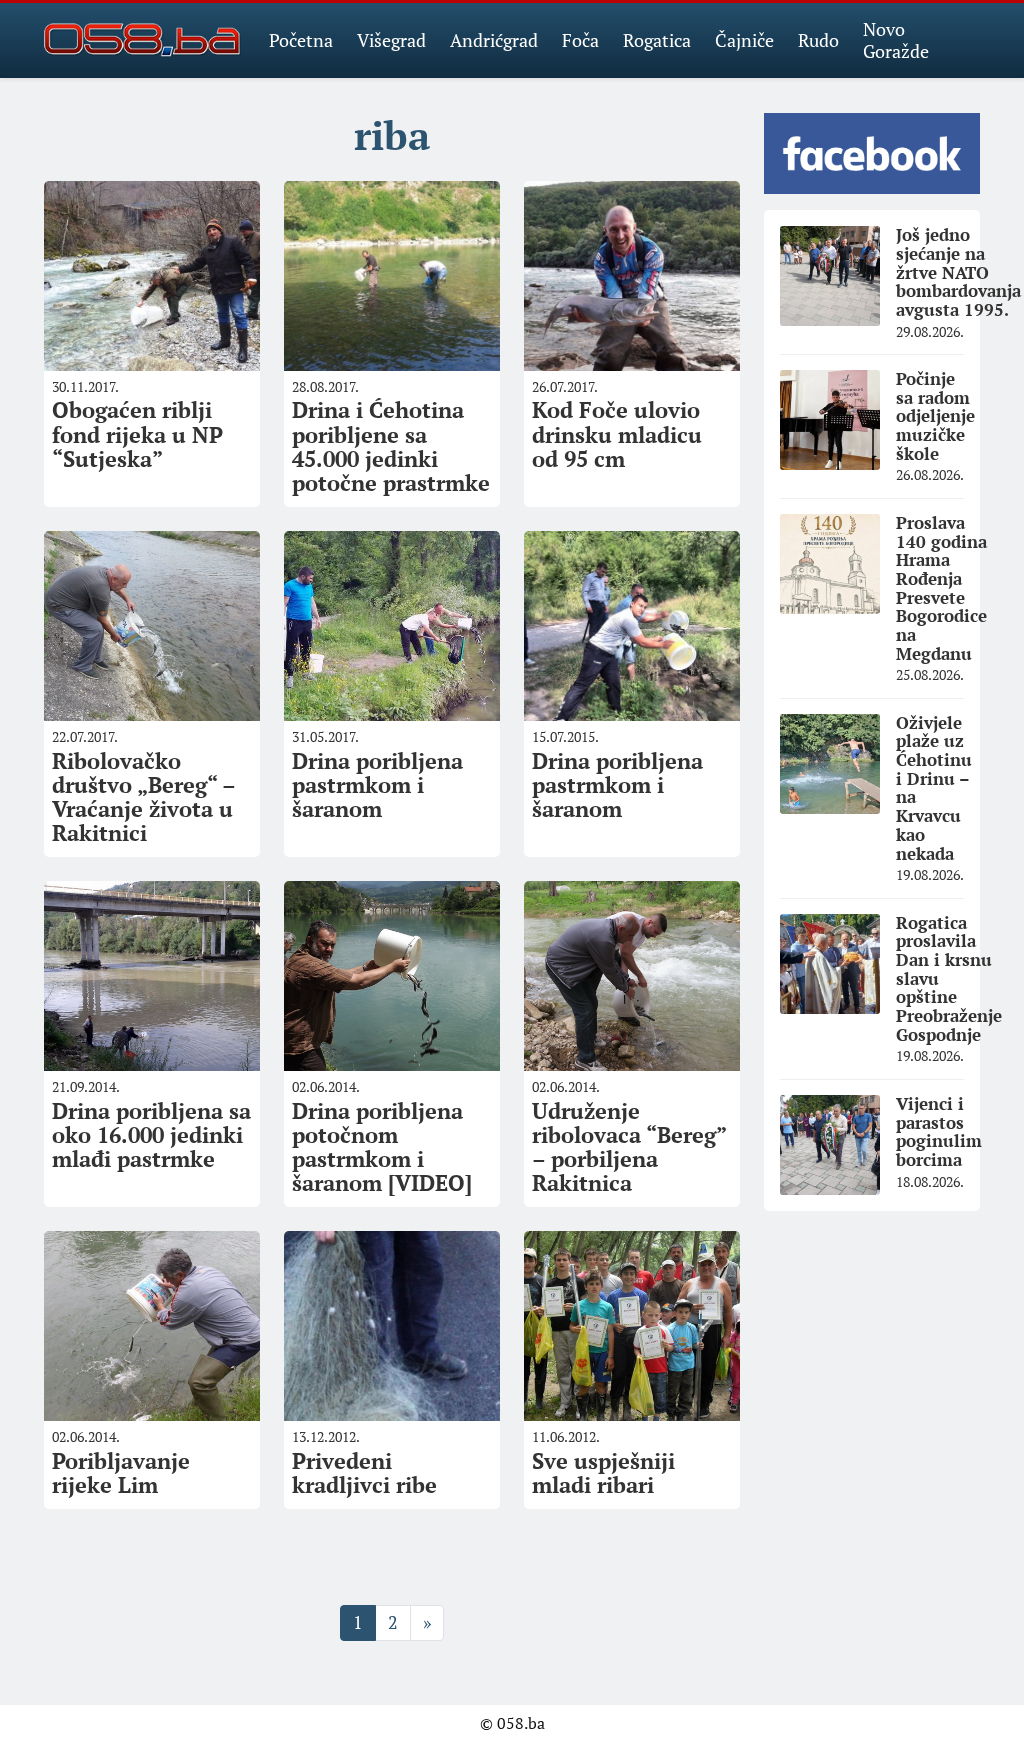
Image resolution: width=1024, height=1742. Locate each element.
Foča (580, 40)
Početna (301, 40)
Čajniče (744, 40)
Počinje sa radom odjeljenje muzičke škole (935, 416)
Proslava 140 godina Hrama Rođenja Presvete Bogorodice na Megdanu (941, 588)
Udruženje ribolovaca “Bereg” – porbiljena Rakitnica (629, 1147)
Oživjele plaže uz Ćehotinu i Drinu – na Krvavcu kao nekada (934, 788)
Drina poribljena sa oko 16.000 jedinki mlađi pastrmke (151, 1134)
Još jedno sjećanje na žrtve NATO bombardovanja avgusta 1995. (958, 272)
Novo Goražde (896, 40)
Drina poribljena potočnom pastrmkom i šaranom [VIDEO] (382, 1147)
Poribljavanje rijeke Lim (121, 1472)
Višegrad (391, 40)
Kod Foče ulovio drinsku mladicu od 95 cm (617, 433)
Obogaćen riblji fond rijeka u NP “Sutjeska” (137, 433)
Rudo (818, 40)
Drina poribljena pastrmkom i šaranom (377, 784)
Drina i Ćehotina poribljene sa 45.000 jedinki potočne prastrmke (391, 446)
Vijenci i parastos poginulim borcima (939, 1131)
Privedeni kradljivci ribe (364, 1472)
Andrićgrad (494, 40)
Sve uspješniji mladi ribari (603, 1472)
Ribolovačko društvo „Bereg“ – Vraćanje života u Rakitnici (144, 797)
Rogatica (657, 40)
